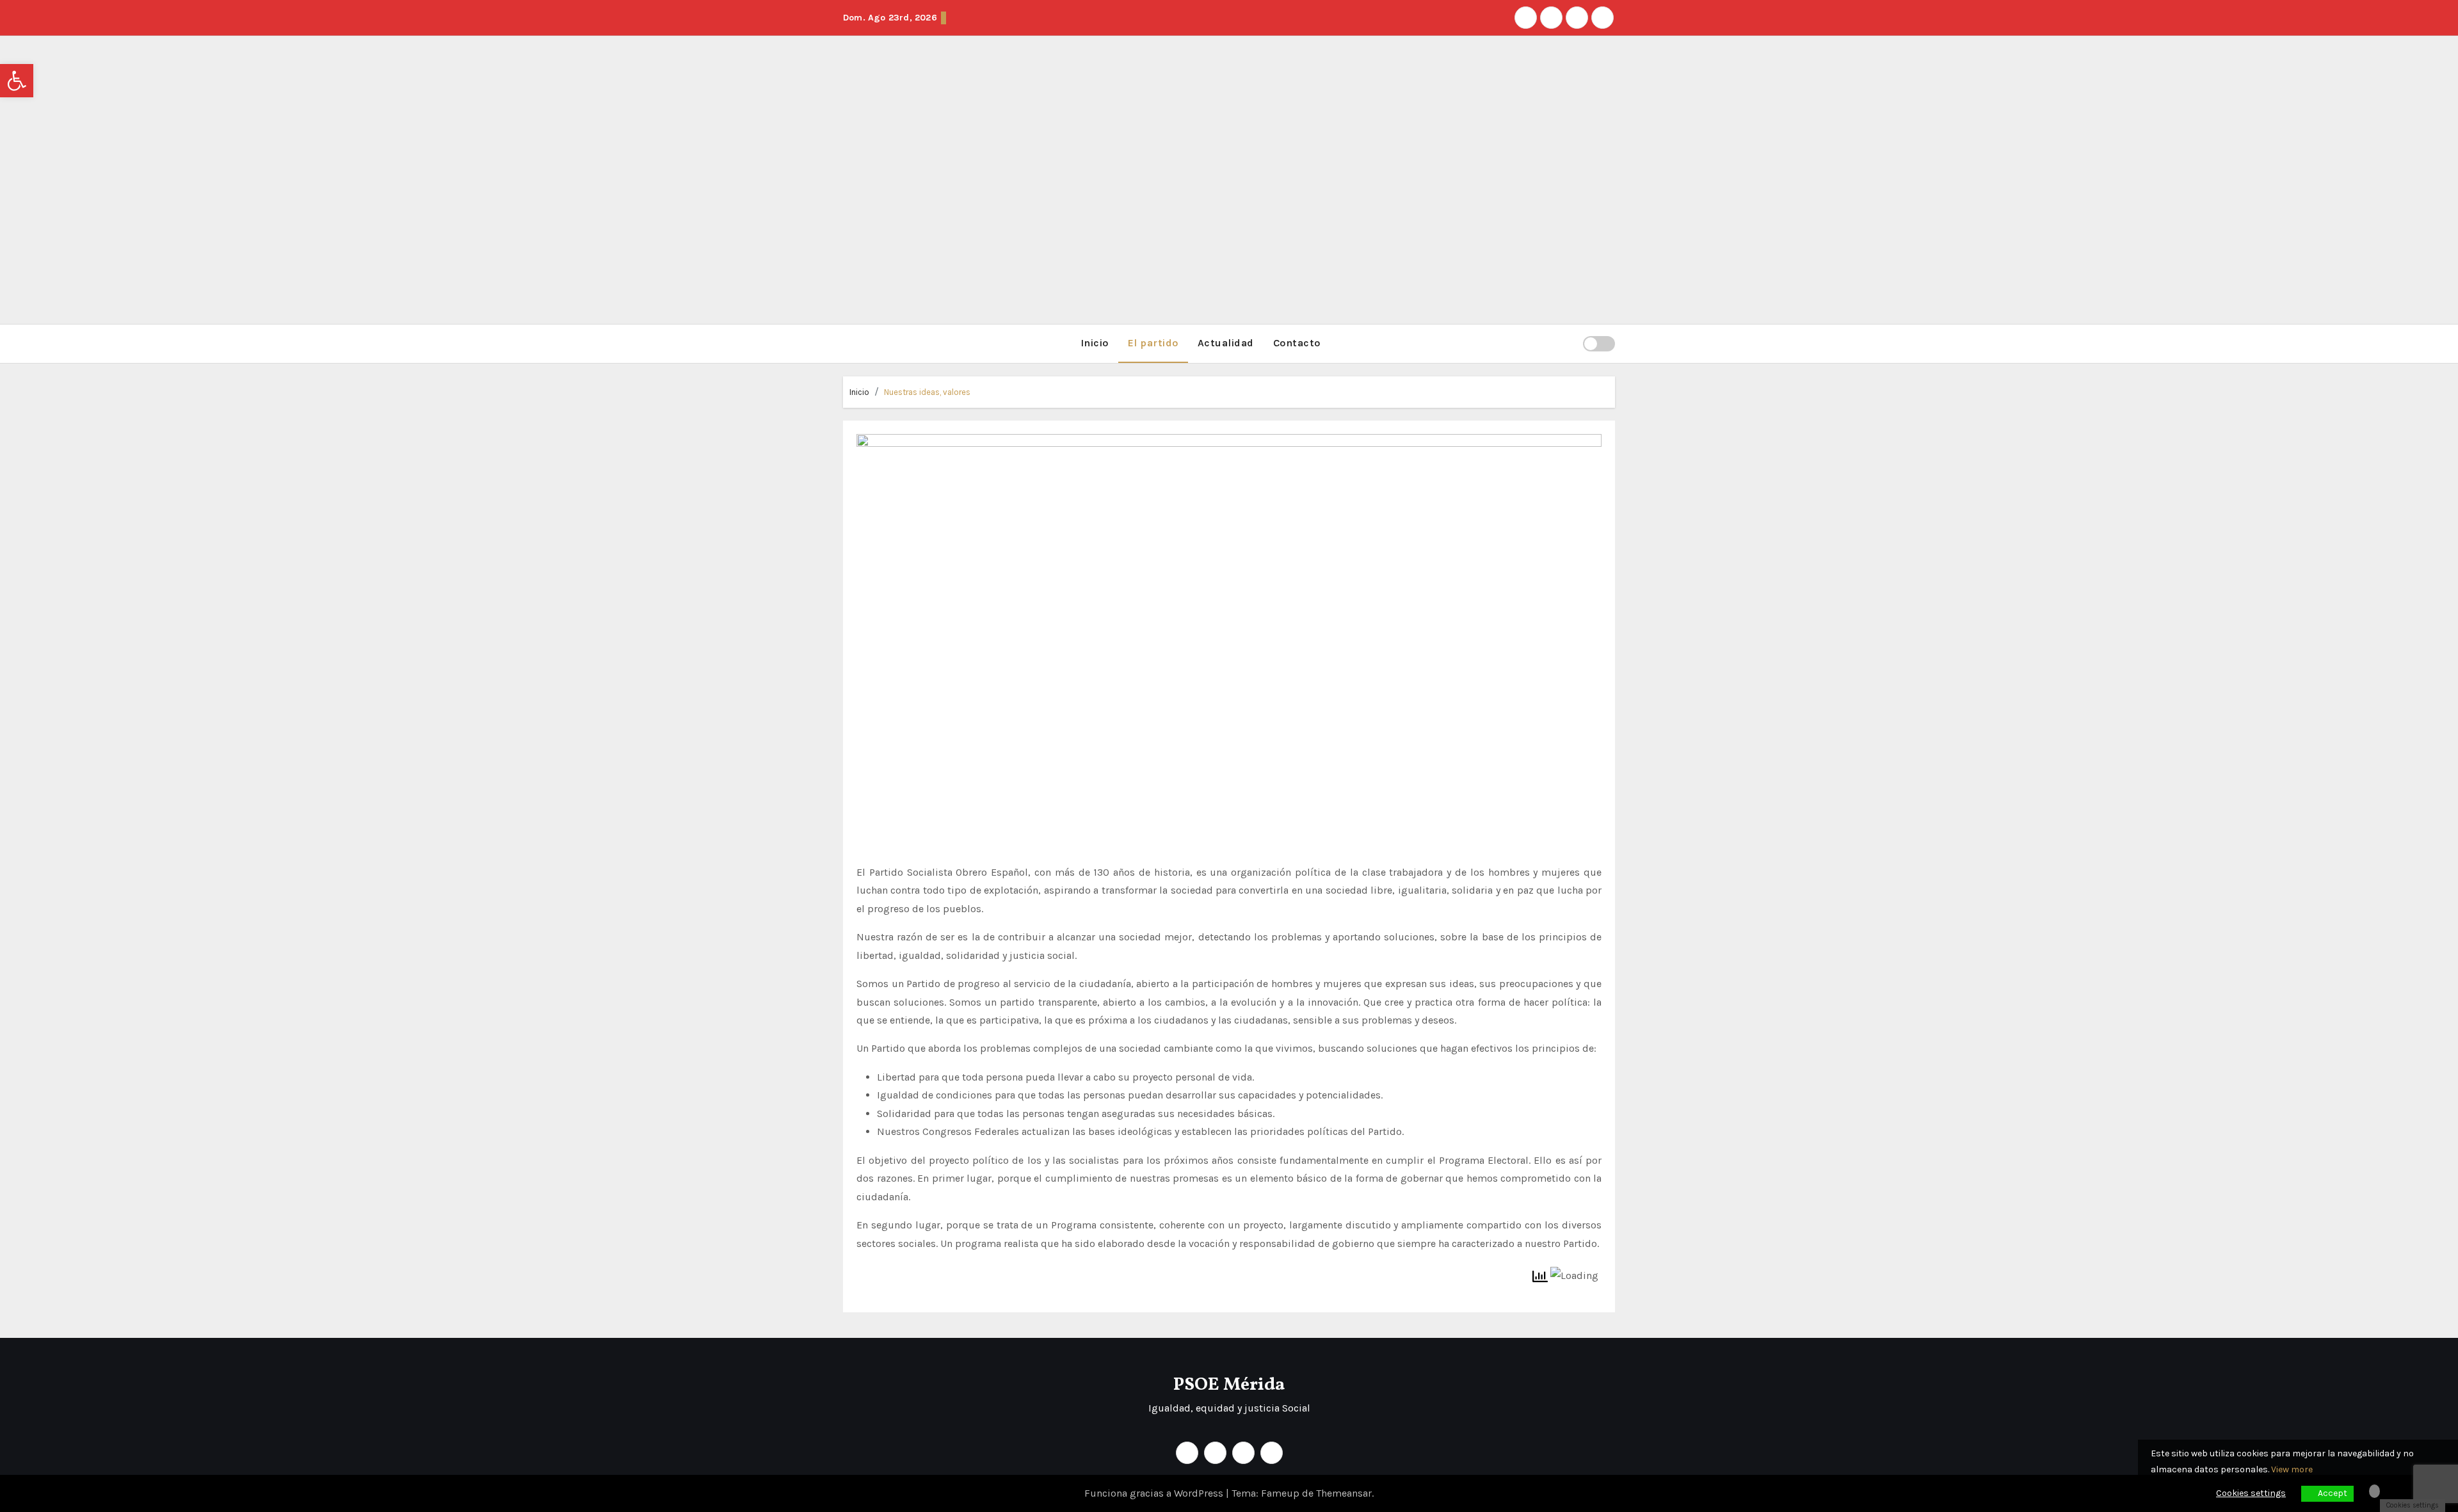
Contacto (1297, 343)
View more (2292, 1469)
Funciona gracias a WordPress (1155, 1493)
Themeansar (1344, 1493)
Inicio (1095, 343)
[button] (1568, 343)
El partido (1153, 343)
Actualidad (1226, 343)
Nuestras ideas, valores (927, 392)
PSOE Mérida (1229, 1385)
